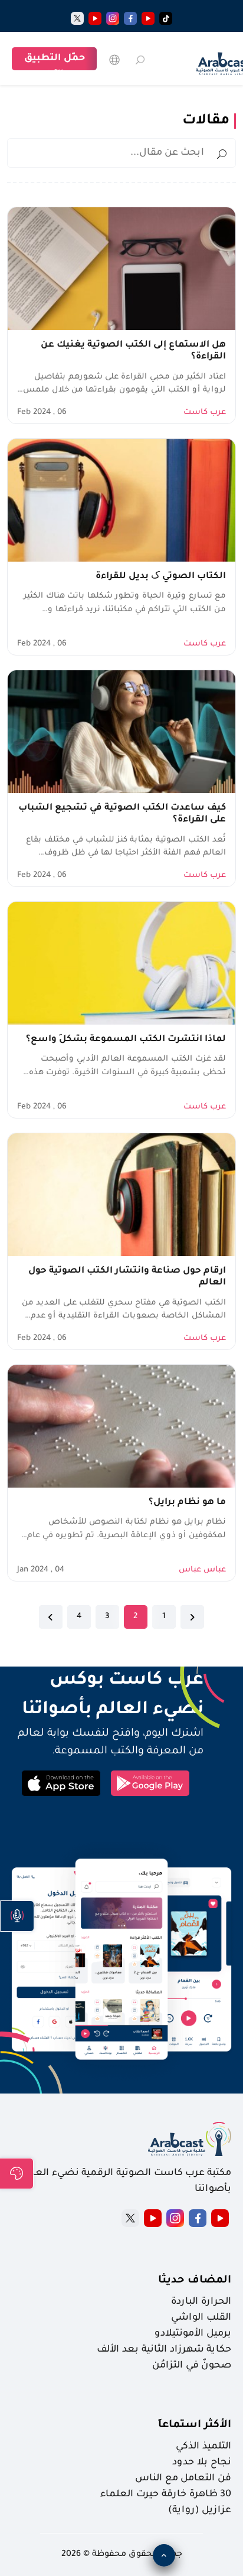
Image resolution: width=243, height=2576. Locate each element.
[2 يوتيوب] (95, 18)
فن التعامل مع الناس (183, 2479)
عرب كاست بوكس (105, 1681)
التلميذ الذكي (203, 2447)
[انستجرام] (113, 18)
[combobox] (121, 153)
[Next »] (51, 1617)
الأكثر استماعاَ (195, 2425)
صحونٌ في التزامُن (192, 2366)
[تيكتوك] (166, 18)
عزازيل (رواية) (200, 2510)
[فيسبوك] (130, 18)
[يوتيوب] (148, 18)
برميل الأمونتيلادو (193, 2334)
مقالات (206, 121)
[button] (17, 1916)
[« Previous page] (192, 1617)
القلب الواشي (201, 2318)
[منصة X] (130, 2218)
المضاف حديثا (195, 2281)
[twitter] (77, 18)
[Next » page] (51, 1617)
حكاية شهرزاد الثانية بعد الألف (164, 2350)
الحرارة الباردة (201, 2302)
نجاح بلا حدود (202, 2463)
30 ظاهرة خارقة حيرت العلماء (166, 2495)
